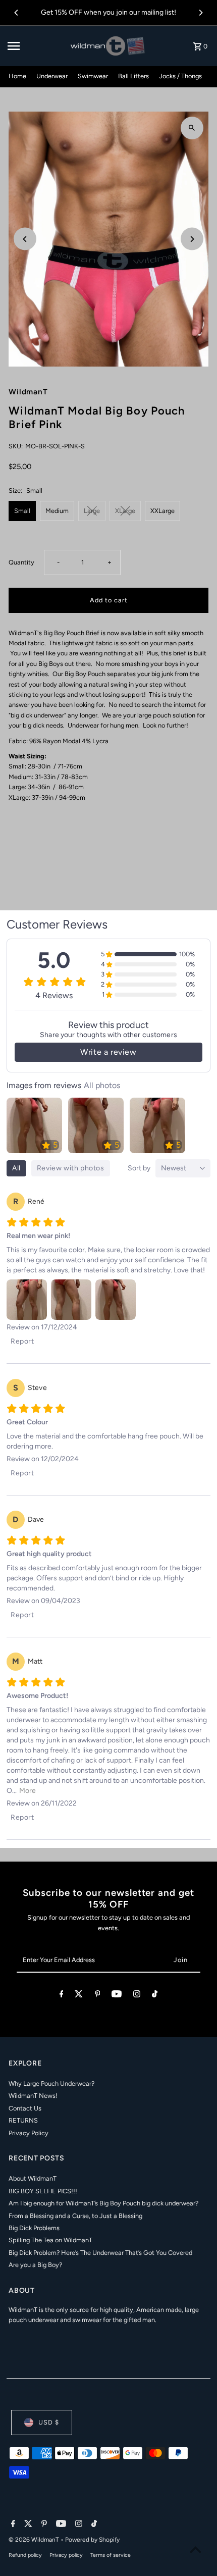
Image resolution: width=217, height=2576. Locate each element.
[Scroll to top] (196, 2549)
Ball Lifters (133, 76)
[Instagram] (137, 1996)
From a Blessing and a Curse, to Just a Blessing (75, 2216)
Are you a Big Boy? (35, 2265)
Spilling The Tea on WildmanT (50, 2240)
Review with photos (71, 1168)
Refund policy (25, 2555)
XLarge (125, 511)
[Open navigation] (36, 46)
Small (22, 511)
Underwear (52, 76)
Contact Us (25, 2108)
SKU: (16, 446)
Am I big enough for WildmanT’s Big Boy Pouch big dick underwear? (103, 2203)
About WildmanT (33, 2178)
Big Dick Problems (34, 2228)
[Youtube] (117, 1996)
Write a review (108, 1052)
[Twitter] (79, 1996)
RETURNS (23, 2120)
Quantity (21, 562)
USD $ (49, 2422)
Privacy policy (66, 2555)
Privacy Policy (29, 2133)
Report (22, 1341)
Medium (57, 511)
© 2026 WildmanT (35, 2540)
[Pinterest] (98, 1996)
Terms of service (111, 2555)
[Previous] (17, 13)
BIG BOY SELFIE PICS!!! (43, 2191)
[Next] (200, 13)
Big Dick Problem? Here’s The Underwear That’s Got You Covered (100, 2253)
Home (17, 76)
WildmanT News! (33, 2096)
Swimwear (93, 76)
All (16, 1168)
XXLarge (162, 511)
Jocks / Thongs (180, 76)
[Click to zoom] (192, 128)
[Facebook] (62, 1996)
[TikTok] (155, 1996)
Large (92, 511)
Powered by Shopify (92, 2540)
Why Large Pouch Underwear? (51, 2083)
